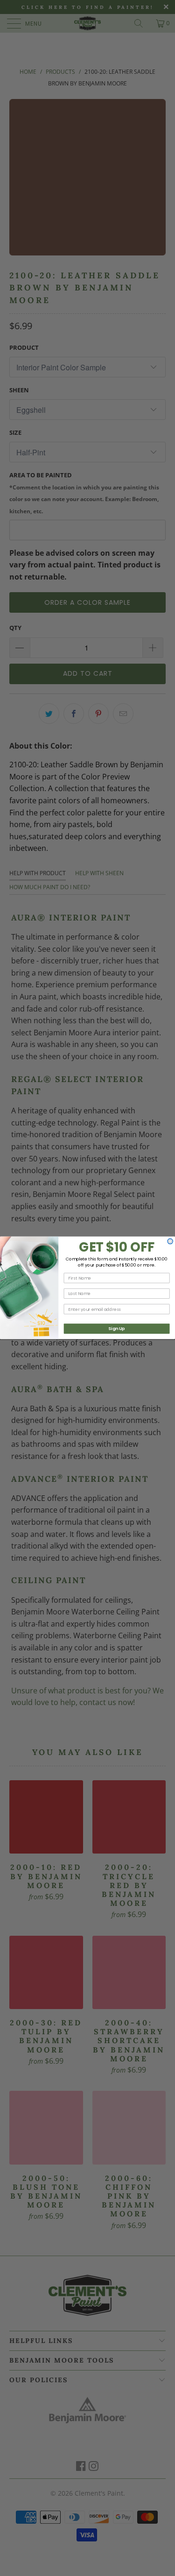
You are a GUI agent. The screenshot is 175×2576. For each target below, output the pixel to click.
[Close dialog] (170, 1242)
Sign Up (116, 1329)
